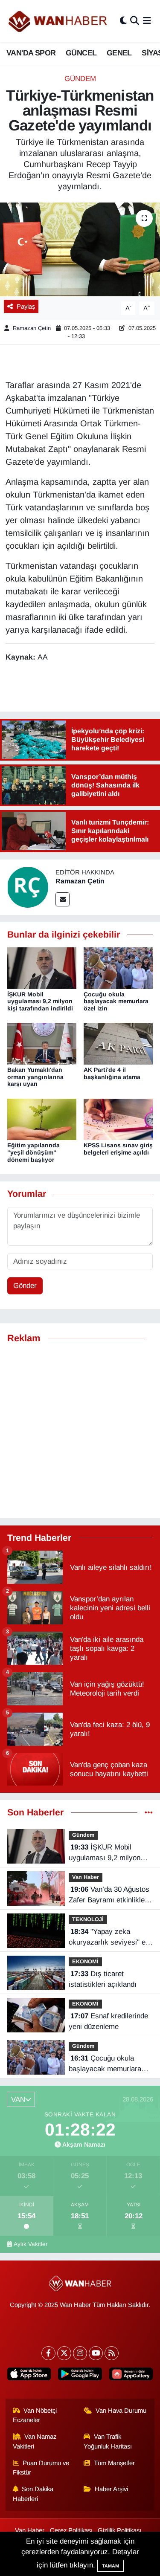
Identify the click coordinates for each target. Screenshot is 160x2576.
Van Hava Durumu (121, 2411)
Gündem (80, 79)
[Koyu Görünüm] (123, 21)
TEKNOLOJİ (88, 1919)
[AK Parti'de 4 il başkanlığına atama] (118, 1043)
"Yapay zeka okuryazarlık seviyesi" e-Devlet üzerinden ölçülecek (108, 1938)
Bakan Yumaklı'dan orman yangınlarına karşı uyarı (35, 1077)
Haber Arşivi (111, 2489)
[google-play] (80, 2376)
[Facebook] (48, 2353)
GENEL (119, 53)
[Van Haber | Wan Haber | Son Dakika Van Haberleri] (58, 21)
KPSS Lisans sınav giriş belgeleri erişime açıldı (118, 1149)
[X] (64, 2353)
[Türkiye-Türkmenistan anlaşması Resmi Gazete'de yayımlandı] (80, 249)
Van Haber (86, 1877)
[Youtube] (96, 2353)
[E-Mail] (63, 899)
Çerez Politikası (71, 2530)
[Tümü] (149, 1813)
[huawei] (131, 2376)
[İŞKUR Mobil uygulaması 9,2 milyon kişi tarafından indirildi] (42, 968)
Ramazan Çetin (32, 328)
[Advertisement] (80, 1431)
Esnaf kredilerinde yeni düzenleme (108, 2022)
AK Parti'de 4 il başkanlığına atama (112, 1073)
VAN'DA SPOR (31, 53)
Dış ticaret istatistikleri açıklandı (103, 1979)
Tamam (111, 2566)
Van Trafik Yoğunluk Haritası (108, 2441)
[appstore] (29, 2376)
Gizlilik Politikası (119, 2530)
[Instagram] (80, 2353)
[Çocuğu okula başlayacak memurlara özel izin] (118, 968)
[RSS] (112, 2353)
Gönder (25, 1286)
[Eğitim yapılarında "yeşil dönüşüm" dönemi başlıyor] (42, 1119)
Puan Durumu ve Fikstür (41, 2468)
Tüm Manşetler (114, 2463)
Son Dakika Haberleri (33, 2494)
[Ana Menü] (147, 21)
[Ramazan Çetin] (28, 887)
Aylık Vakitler (31, 2244)
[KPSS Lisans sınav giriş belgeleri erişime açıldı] (118, 1119)
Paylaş (26, 307)
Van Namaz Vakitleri (35, 2441)
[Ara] (135, 21)
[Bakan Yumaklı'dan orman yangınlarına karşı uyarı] (42, 1043)
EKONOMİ (85, 1961)
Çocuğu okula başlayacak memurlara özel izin (116, 1001)
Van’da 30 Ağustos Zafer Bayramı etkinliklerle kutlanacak (111, 1896)
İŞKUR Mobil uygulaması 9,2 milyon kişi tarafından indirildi (40, 1001)
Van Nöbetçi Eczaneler (35, 2415)
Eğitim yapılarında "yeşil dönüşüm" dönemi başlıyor (33, 1152)
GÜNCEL (81, 53)
